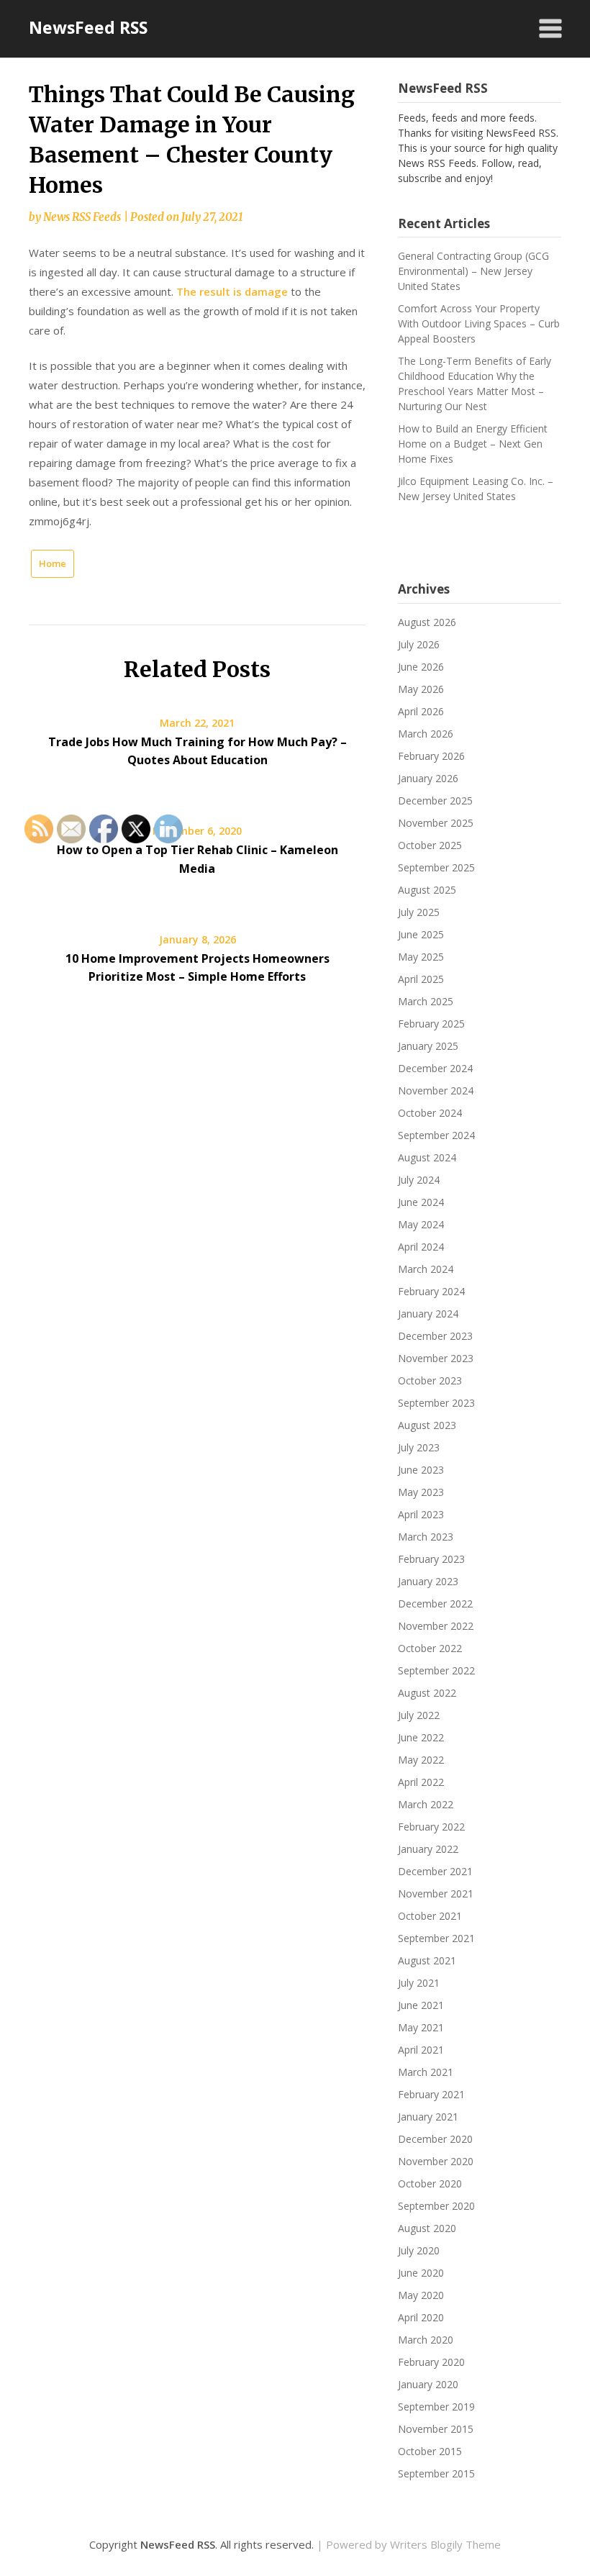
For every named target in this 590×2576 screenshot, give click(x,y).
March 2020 (426, 2340)
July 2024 (419, 1180)
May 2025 (421, 957)
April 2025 (421, 979)
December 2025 (435, 801)
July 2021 (419, 1983)
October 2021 (430, 1916)
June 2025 (421, 934)
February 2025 (431, 1024)
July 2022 (419, 1715)
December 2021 (435, 1871)
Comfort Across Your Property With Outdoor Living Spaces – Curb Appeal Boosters (479, 323)
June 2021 (421, 2005)
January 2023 (428, 1581)
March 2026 (426, 734)
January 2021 (428, 2117)
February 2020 (431, 2362)
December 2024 (435, 1068)
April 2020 (421, 2317)
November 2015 (436, 2429)
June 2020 (421, 2273)
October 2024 (430, 1113)
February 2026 (431, 756)
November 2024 (436, 1090)
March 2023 (426, 1537)
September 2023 (436, 1403)
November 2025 (436, 823)
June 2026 (421, 667)
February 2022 (431, 1827)
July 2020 (419, 2250)
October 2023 (430, 1380)
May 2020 (421, 2295)
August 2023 (427, 1425)
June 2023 (421, 1470)
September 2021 (436, 1938)
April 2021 (421, 2050)
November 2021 (436, 1894)
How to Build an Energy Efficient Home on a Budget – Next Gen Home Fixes (473, 444)
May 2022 (421, 1760)
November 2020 (436, 2161)
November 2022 (436, 1626)
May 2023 (421, 1492)
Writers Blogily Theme (445, 2544)
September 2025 (436, 867)
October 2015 (430, 2451)
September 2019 (436, 2407)
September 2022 (436, 1670)
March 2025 (426, 1001)
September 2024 (436, 1135)
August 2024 (427, 1157)
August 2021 (427, 1960)
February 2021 (431, 2094)
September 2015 (436, 2473)
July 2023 (419, 1447)
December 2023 (435, 1336)
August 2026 (427, 622)
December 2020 (435, 2139)
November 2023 (436, 1358)
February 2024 (431, 1291)
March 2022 (426, 1804)
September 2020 (436, 2206)
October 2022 (430, 1648)
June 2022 (421, 1737)
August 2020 (427, 2228)
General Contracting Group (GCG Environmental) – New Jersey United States (473, 271)
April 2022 (421, 1782)
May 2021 (421, 2027)
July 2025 (419, 912)
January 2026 (428, 778)
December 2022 (435, 1604)
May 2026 (421, 689)
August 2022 (427, 1693)
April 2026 (421, 711)
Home (53, 563)
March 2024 (426, 1269)
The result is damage (232, 291)
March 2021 (426, 2072)
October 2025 (430, 845)
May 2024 (421, 1224)
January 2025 (428, 1046)
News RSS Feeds (82, 217)
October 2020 (430, 2183)
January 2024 (428, 1314)
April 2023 (421, 1514)
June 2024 (421, 1202)
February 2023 (431, 1559)
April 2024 (421, 1247)
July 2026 (419, 644)
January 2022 (428, 1849)
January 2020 (428, 2384)
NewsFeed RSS (88, 27)
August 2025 (427, 890)
